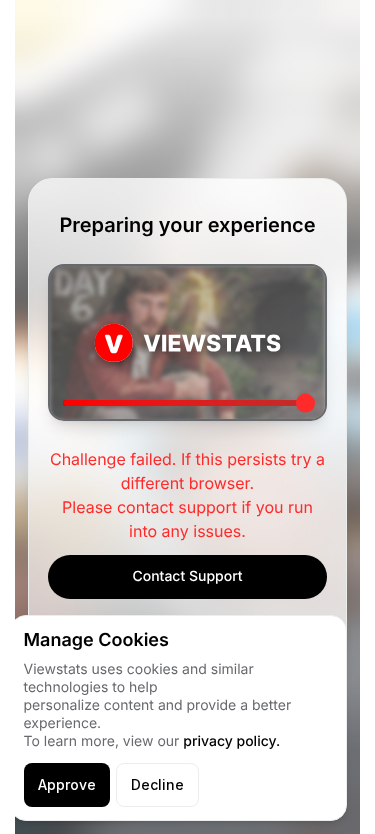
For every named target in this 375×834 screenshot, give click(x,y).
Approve (67, 784)
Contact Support (187, 576)
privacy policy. (231, 741)
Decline (157, 784)
